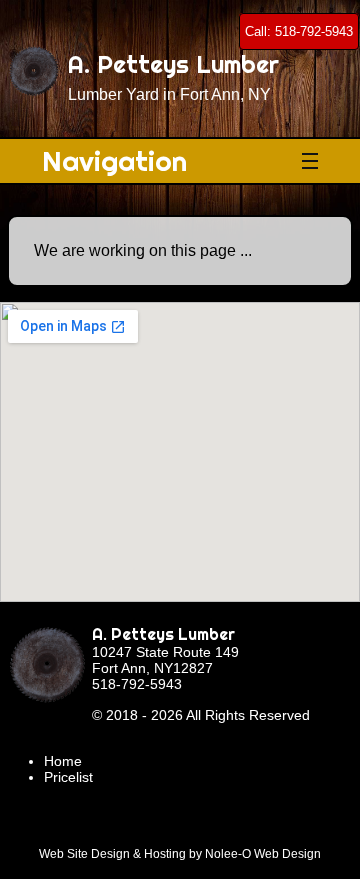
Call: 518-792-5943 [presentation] (299, 31)
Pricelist (68, 777)
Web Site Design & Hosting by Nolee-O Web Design (180, 854)
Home (63, 761)
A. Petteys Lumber (163, 634)
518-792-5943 (137, 684)
